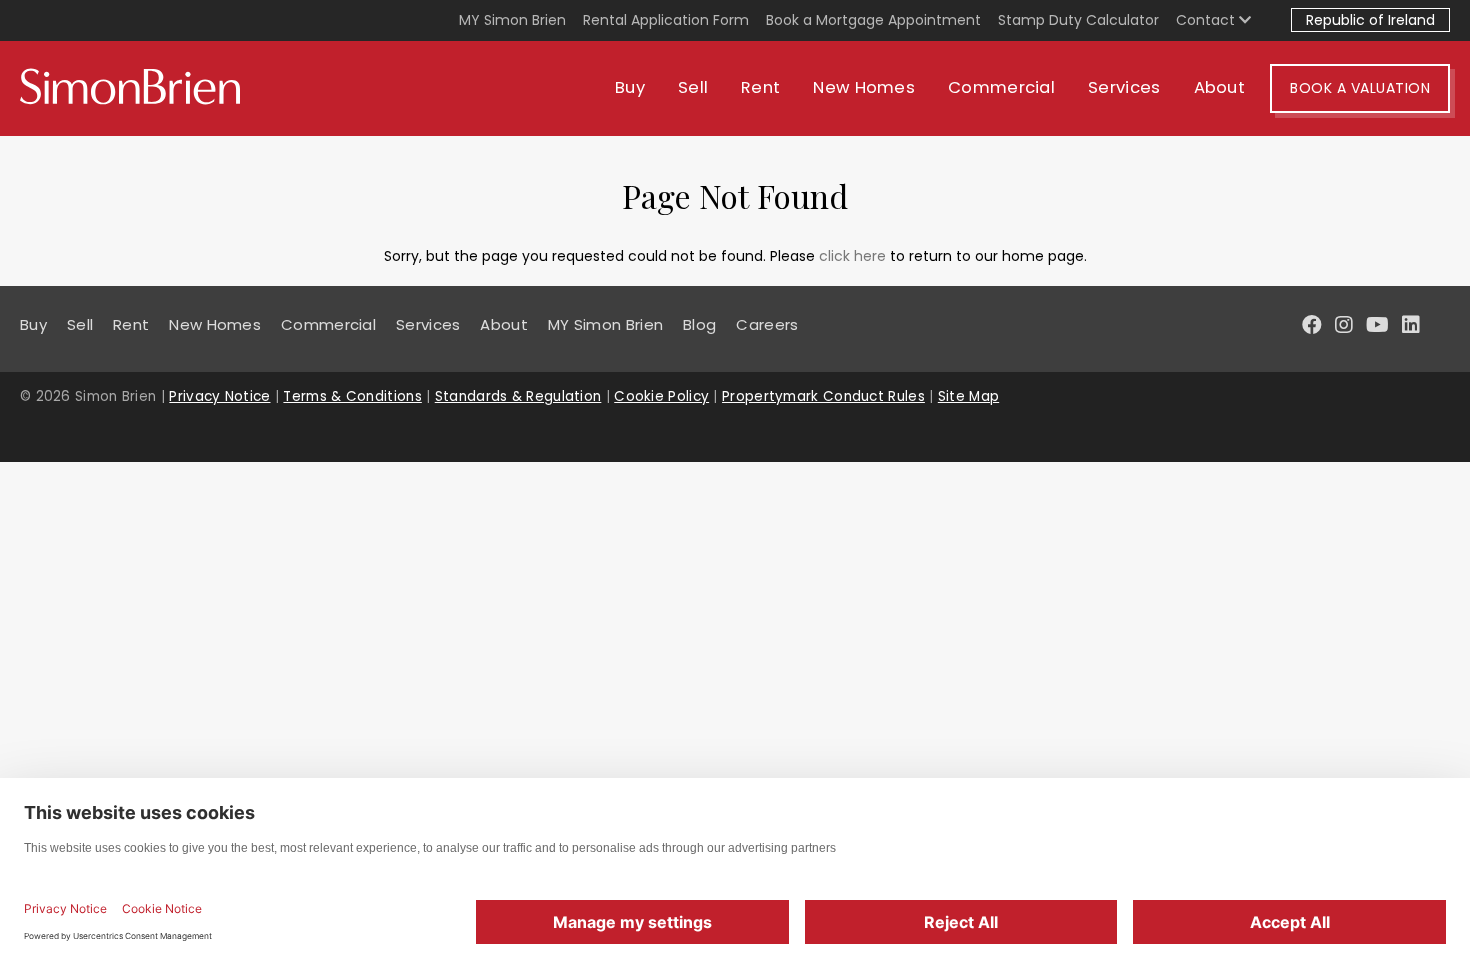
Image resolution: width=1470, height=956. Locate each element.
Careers (767, 324)
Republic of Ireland (1370, 20)
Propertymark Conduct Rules (823, 396)
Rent (760, 87)
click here (852, 256)
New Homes (864, 87)
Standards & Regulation (518, 396)
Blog (699, 324)
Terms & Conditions (352, 396)
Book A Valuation (1360, 88)
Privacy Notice (219, 396)
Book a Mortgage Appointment (873, 20)
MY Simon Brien (512, 20)
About (1220, 87)
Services (1124, 87)
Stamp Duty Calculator (1078, 20)
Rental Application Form (666, 20)
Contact (1207, 20)
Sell (693, 87)
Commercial (1001, 87)
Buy (630, 87)
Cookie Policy (661, 396)
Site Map (968, 396)
